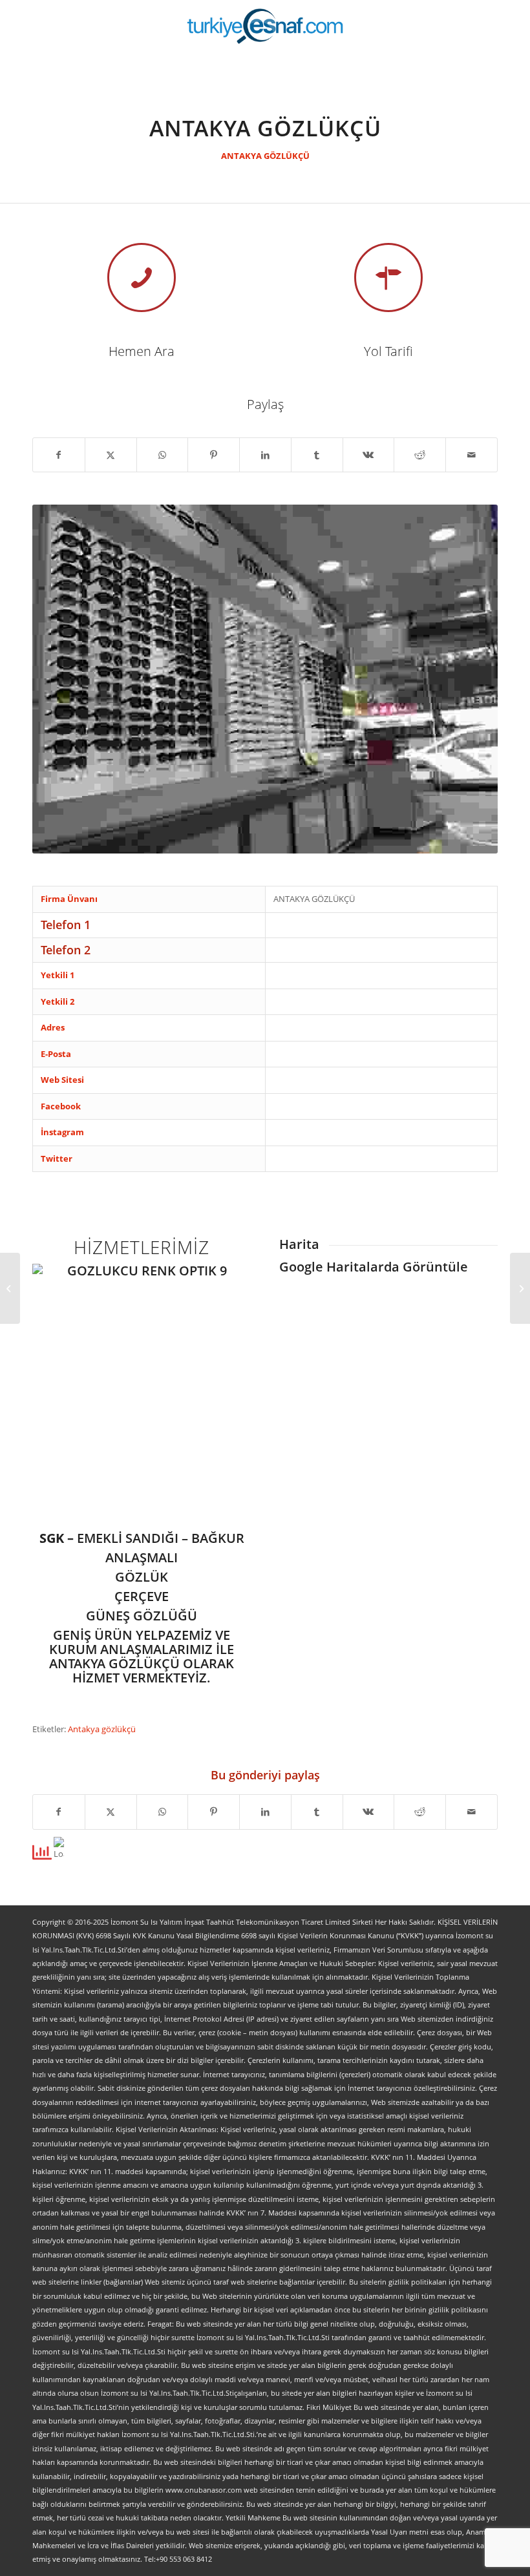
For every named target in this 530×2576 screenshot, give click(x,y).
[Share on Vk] (369, 455)
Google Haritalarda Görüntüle (374, 1267)
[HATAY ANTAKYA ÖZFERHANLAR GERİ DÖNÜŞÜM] (10, 1288)
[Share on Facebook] (59, 455)
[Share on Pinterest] (214, 455)
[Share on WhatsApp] (163, 455)
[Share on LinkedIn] (265, 455)
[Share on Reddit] (420, 455)
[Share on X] (111, 455)
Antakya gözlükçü (102, 1729)
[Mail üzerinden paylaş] (472, 455)
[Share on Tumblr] (317, 455)
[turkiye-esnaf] (265, 26)
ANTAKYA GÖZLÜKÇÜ (265, 156)
